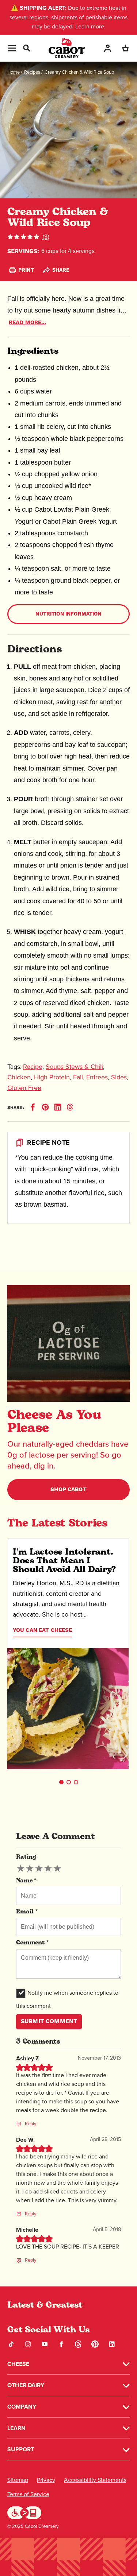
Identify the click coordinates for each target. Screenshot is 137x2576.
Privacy (46, 2480)
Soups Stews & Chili (74, 1067)
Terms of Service (28, 2494)
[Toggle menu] (12, 48)
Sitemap (18, 2480)
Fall (78, 1077)
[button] (61, 1782)
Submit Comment (49, 2021)
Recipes (32, 72)
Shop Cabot (68, 1489)
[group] (39, 1869)
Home (14, 72)
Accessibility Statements (95, 2480)
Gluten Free (24, 1088)
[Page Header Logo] (67, 48)
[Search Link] (26, 47)
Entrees (97, 1077)
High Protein (52, 1077)
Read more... (27, 323)
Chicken (19, 1077)
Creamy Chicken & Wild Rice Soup (79, 72)
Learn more (90, 26)
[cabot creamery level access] (24, 2512)
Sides (119, 1077)
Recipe (33, 1067)
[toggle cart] (125, 48)
